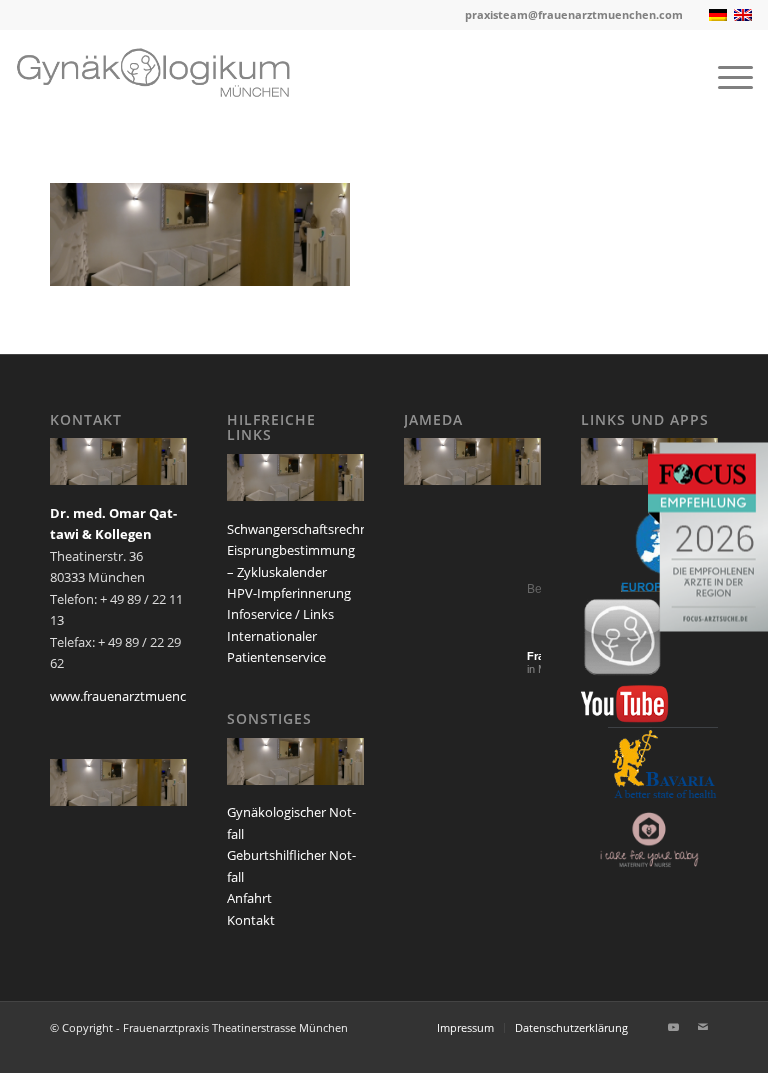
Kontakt (251, 920)
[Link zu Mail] (703, 1027)
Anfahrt (249, 898)
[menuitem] (725, 76)
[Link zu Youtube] (673, 1027)
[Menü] (725, 76)
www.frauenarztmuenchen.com (144, 696)
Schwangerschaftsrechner (303, 529)
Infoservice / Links (280, 614)
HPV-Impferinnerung (289, 593)
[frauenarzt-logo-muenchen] (168, 76)
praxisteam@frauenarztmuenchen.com (574, 14)
